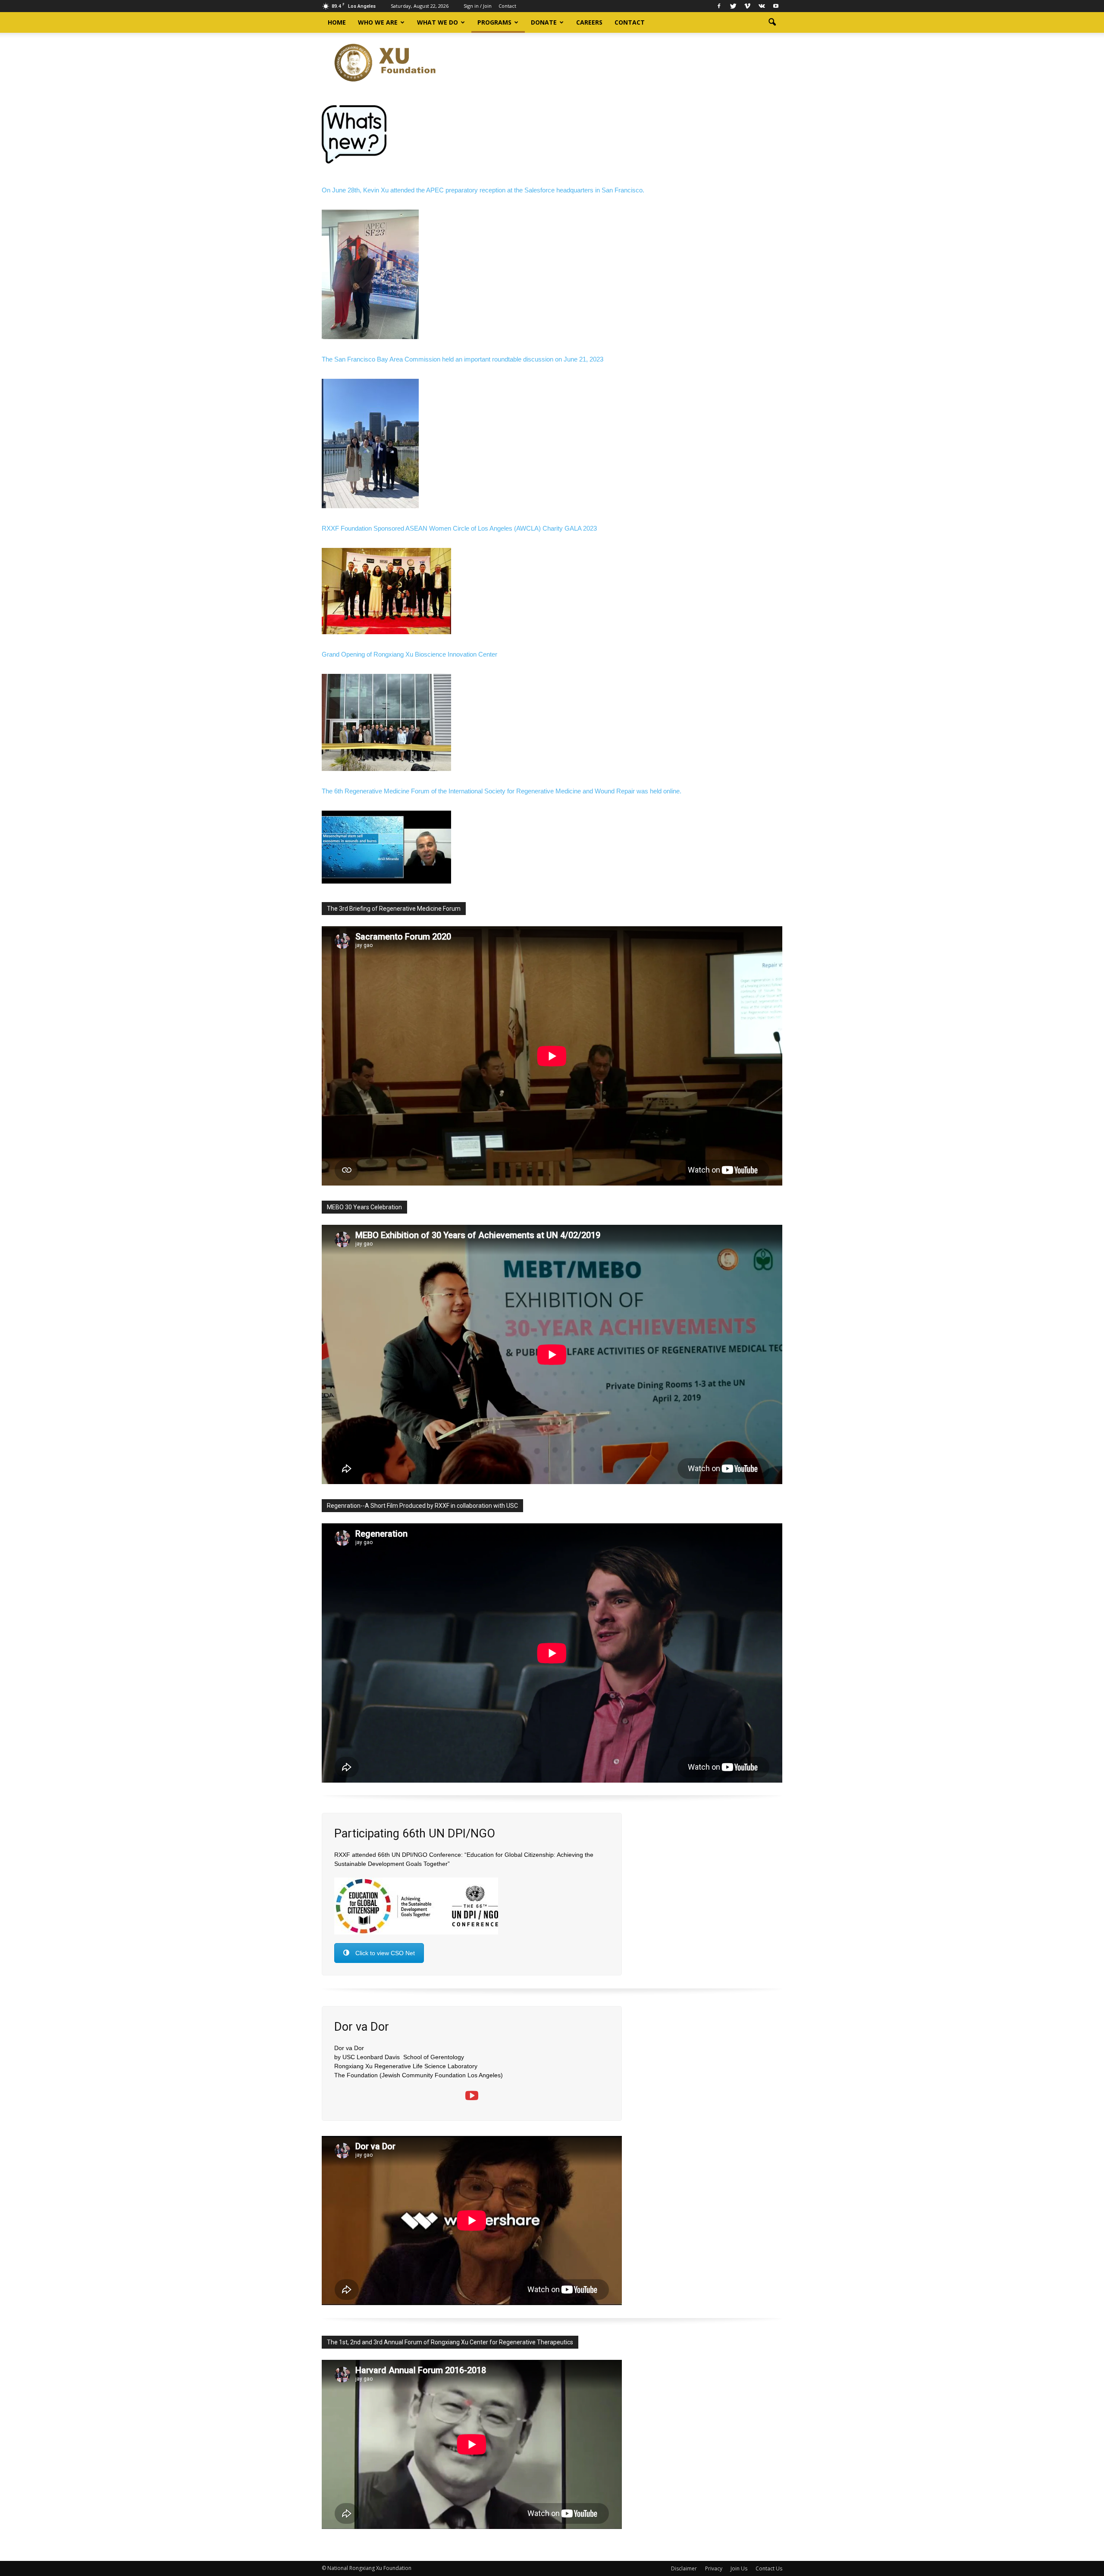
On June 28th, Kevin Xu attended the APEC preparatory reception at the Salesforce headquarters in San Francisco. (483, 190)
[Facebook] (719, 6)
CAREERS (589, 22)
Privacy (714, 2568)
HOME (337, 22)
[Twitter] (733, 6)
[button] (772, 22)
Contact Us (769, 2568)
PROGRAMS (494, 22)
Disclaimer (684, 2568)
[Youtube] (776, 6)
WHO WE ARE (378, 22)
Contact (507, 6)
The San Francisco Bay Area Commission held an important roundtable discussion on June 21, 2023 (463, 359)
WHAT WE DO (438, 22)
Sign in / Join (478, 6)
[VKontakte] (762, 6)
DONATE (544, 22)
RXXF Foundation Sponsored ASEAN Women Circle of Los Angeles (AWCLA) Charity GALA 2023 (459, 528)
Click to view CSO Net (385, 1953)
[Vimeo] (747, 6)
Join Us (739, 2568)
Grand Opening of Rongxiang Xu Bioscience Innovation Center (409, 654)
